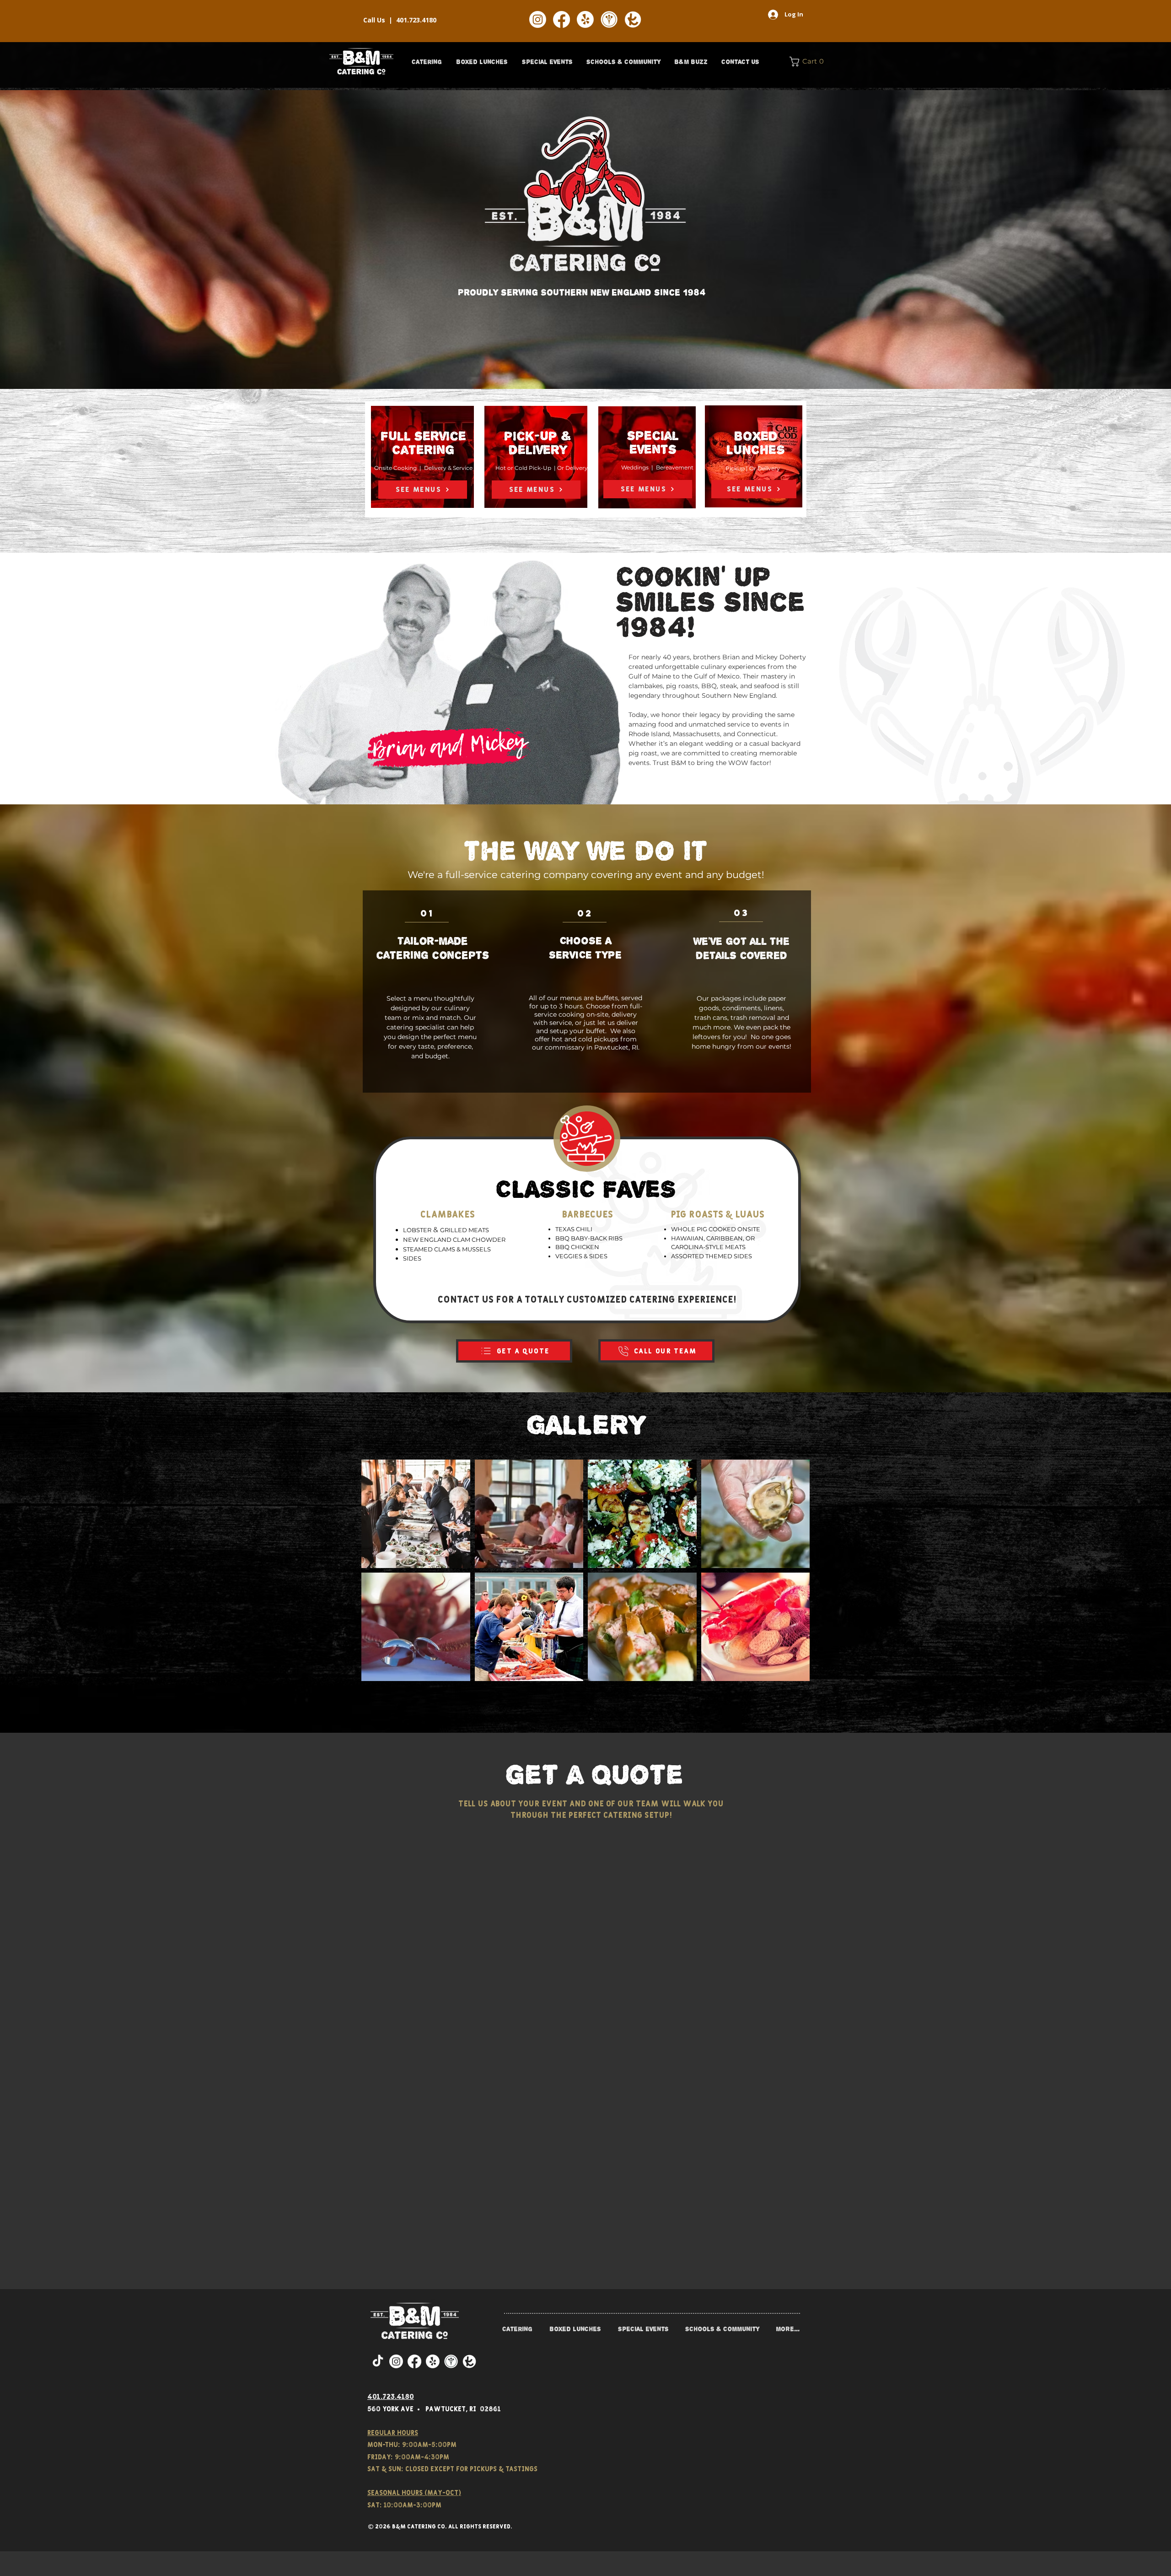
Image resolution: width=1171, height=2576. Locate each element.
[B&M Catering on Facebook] (561, 19)
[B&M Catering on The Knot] (633, 19)
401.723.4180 (416, 20)
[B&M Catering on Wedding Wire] (609, 19)
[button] (427, 62)
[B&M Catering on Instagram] (538, 19)
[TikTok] (378, 2361)
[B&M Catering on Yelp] (585, 19)
